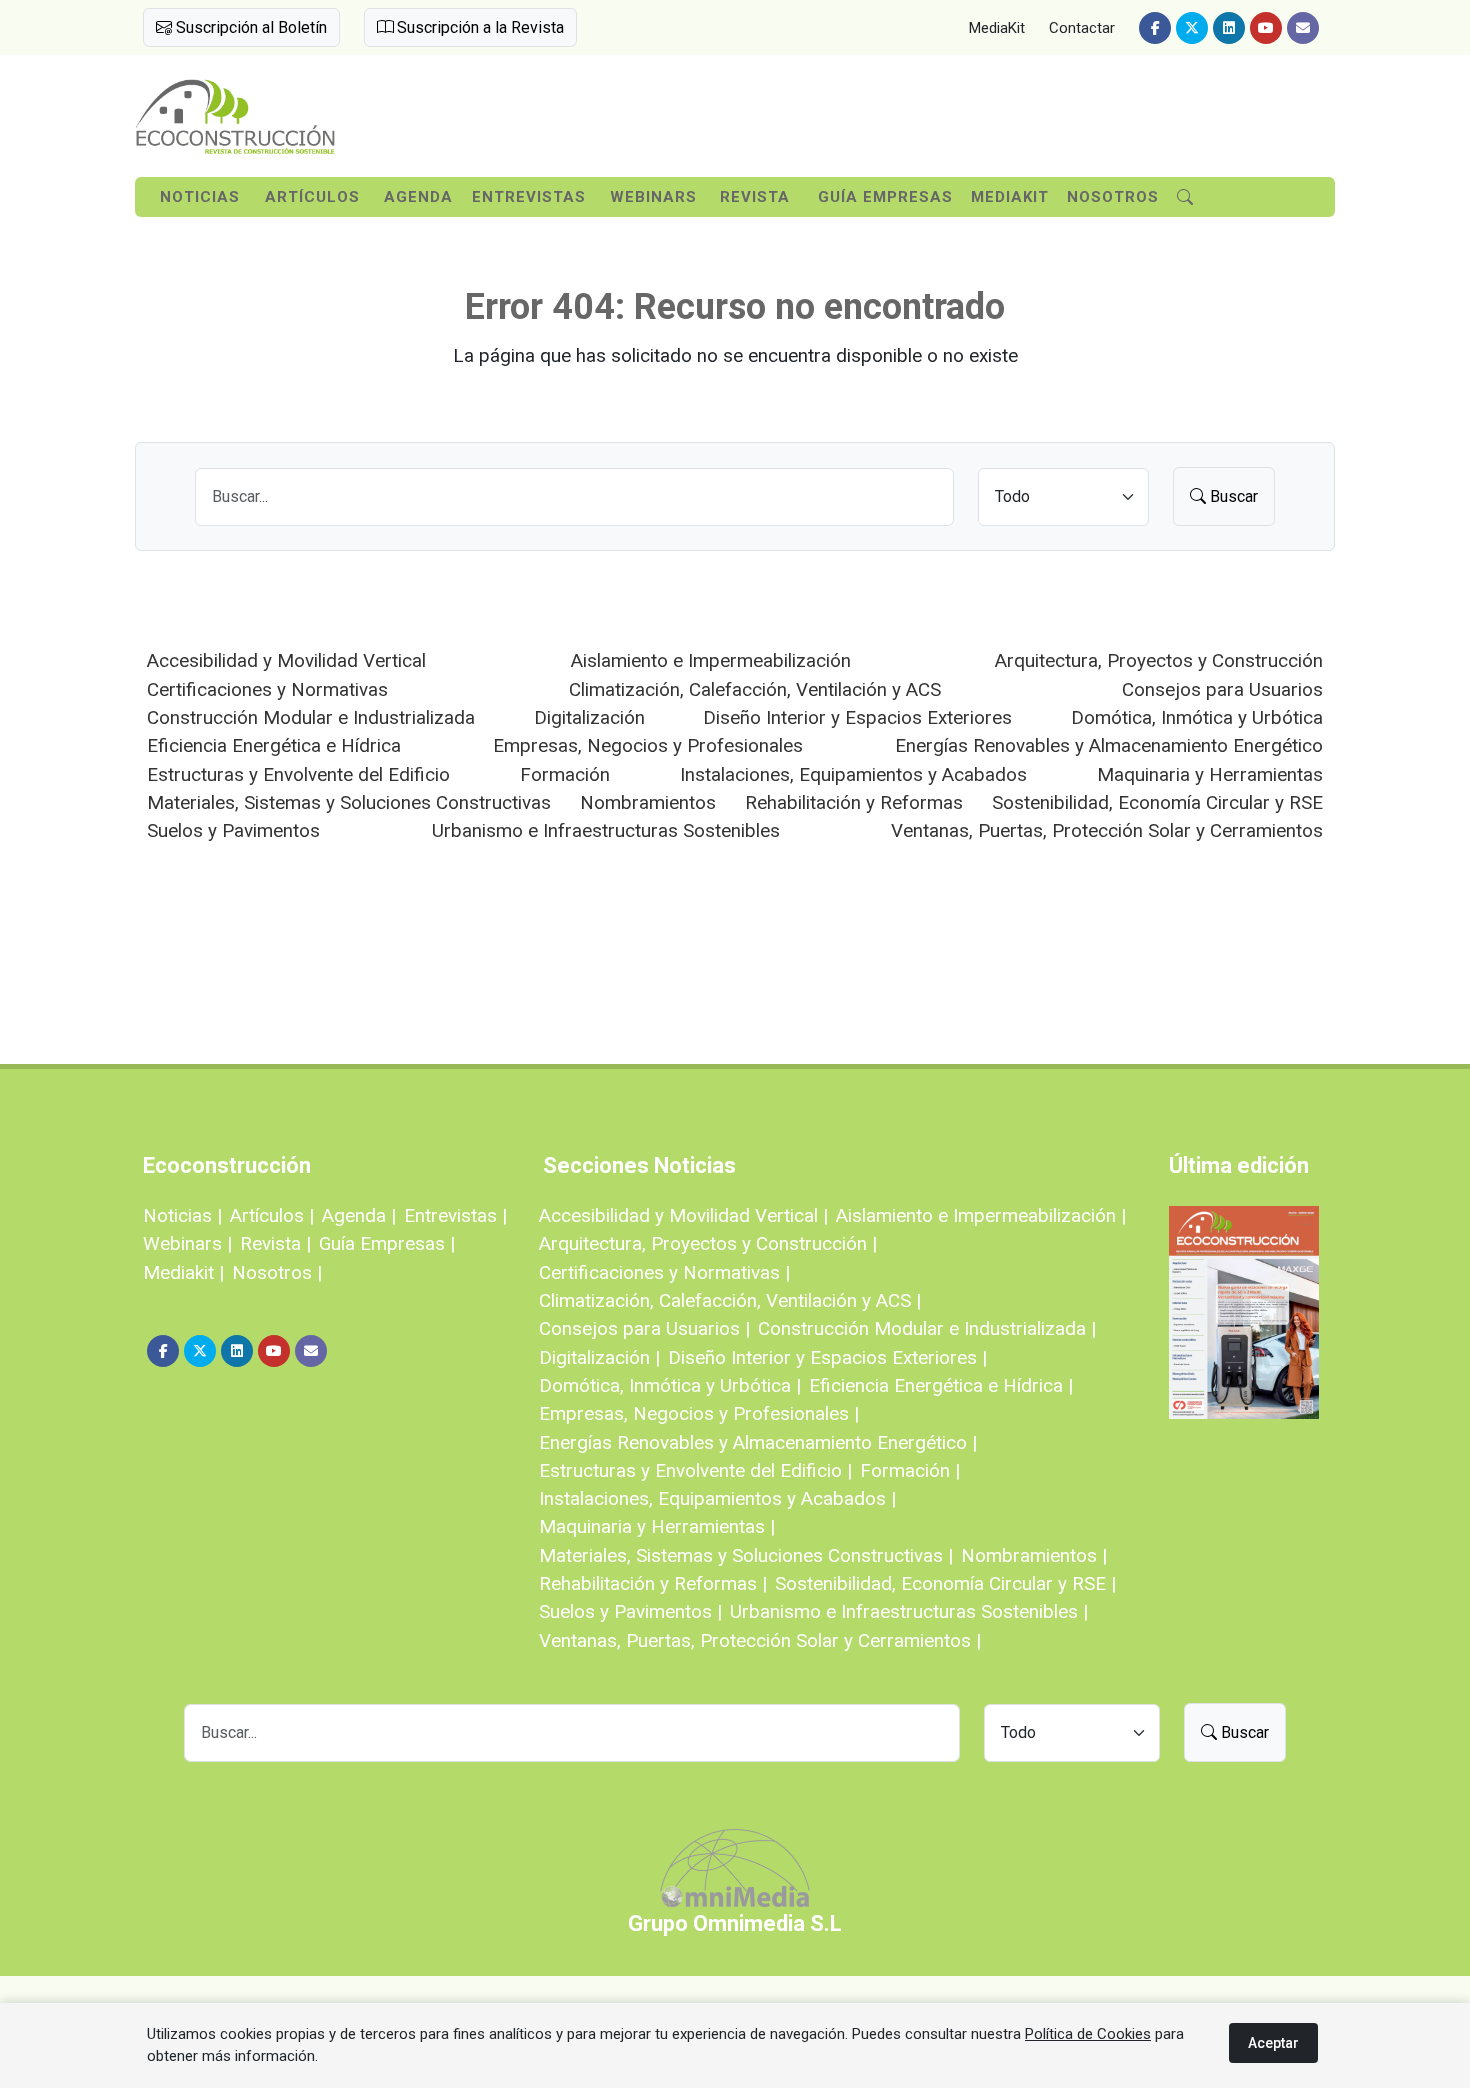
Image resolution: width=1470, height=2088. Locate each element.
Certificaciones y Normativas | (664, 1272)
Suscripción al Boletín (249, 27)
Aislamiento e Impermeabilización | (981, 1215)
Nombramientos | (1034, 1555)
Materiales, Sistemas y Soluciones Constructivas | (746, 1555)
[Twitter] (1192, 28)
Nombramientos (648, 802)
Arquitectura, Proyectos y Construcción (1159, 660)
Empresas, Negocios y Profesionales (648, 745)
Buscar (1232, 496)
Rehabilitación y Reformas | (653, 1583)
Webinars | (187, 1243)
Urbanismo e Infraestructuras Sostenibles (606, 830)
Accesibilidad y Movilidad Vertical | (683, 1215)
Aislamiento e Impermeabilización (711, 660)
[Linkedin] (1229, 28)
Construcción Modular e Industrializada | (927, 1328)
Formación (565, 774)
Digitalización (589, 717)
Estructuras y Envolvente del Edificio (298, 774)
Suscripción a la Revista (478, 27)
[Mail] (1303, 28)
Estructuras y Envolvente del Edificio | (695, 1470)
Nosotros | (277, 1272)
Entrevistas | (455, 1215)
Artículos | (272, 1215)
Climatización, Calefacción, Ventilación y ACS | (730, 1300)
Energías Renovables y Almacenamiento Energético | (758, 1442)
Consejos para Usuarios (1222, 689)
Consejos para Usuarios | (644, 1328)
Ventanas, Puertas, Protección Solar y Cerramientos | (760, 1640)
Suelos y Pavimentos (233, 830)
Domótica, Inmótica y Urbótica (1197, 717)
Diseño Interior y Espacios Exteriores (857, 717)
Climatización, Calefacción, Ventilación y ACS (755, 689)
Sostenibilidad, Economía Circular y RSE (1157, 802)
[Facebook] (1155, 28)
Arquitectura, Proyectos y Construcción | (708, 1243)
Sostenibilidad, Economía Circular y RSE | (945, 1583)
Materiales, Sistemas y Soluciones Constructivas (349, 802)
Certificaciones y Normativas (267, 689)
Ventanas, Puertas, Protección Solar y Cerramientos (1107, 830)
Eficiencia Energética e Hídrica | (941, 1385)
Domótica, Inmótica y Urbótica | (670, 1385)
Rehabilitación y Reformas (854, 802)
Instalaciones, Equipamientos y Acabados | (717, 1498)
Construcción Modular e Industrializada (311, 717)
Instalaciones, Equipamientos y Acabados (853, 774)
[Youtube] (1266, 28)
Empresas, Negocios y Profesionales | (699, 1413)
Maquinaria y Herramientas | (657, 1526)
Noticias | (182, 1215)
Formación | (910, 1470)
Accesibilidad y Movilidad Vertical (286, 660)
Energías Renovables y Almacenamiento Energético (1109, 745)
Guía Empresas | (387, 1243)
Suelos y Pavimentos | (630, 1611)
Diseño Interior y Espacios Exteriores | (827, 1357)
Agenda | (359, 1215)
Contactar (1082, 28)
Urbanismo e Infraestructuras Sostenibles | (909, 1611)
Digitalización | (599, 1357)
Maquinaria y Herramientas (1210, 774)
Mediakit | (183, 1272)
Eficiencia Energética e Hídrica (274, 745)
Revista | (275, 1243)
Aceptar (1273, 2043)
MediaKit (997, 28)
